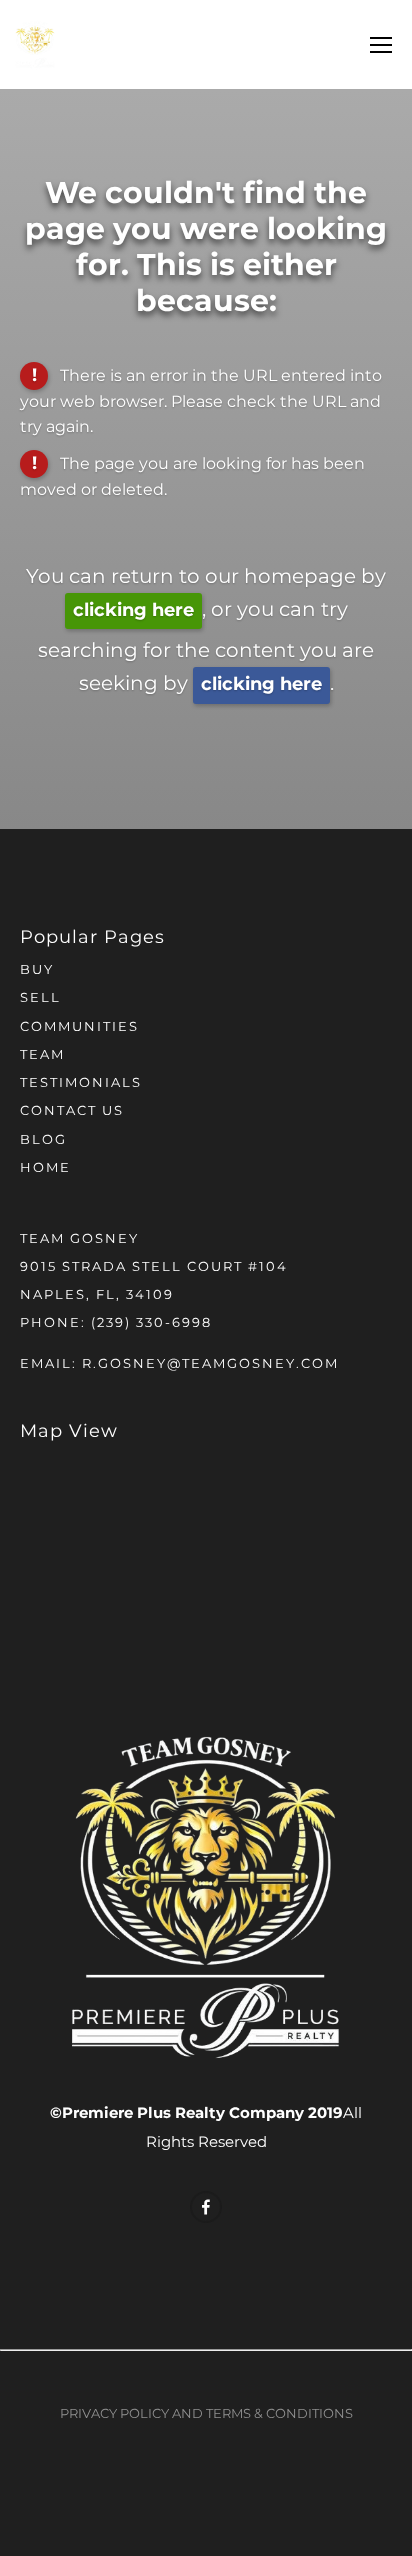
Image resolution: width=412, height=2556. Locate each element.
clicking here (133, 610)
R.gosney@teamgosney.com (210, 1364)
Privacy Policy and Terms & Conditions (206, 2414)
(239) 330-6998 (151, 1323)
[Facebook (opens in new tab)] (206, 2207)
